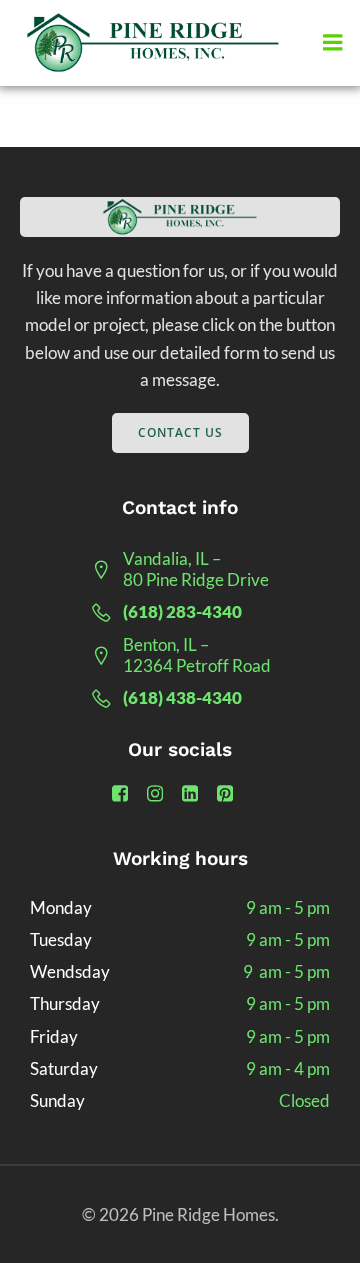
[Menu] (333, 43)
